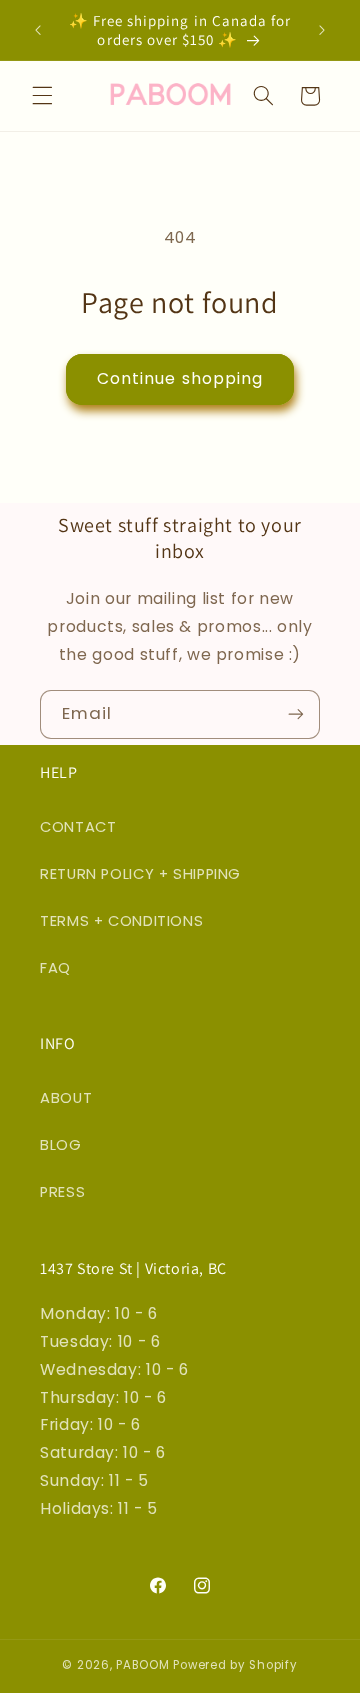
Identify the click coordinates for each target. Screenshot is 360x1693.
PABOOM (142, 1665)
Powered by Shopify (235, 1665)
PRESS (62, 1192)
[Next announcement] (322, 30)
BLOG (61, 1145)
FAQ (55, 968)
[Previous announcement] (38, 30)
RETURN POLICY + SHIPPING (140, 874)
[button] (42, 96)
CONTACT (78, 827)
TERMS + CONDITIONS (121, 921)
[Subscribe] (296, 714)
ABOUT (66, 1098)
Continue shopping (180, 378)
